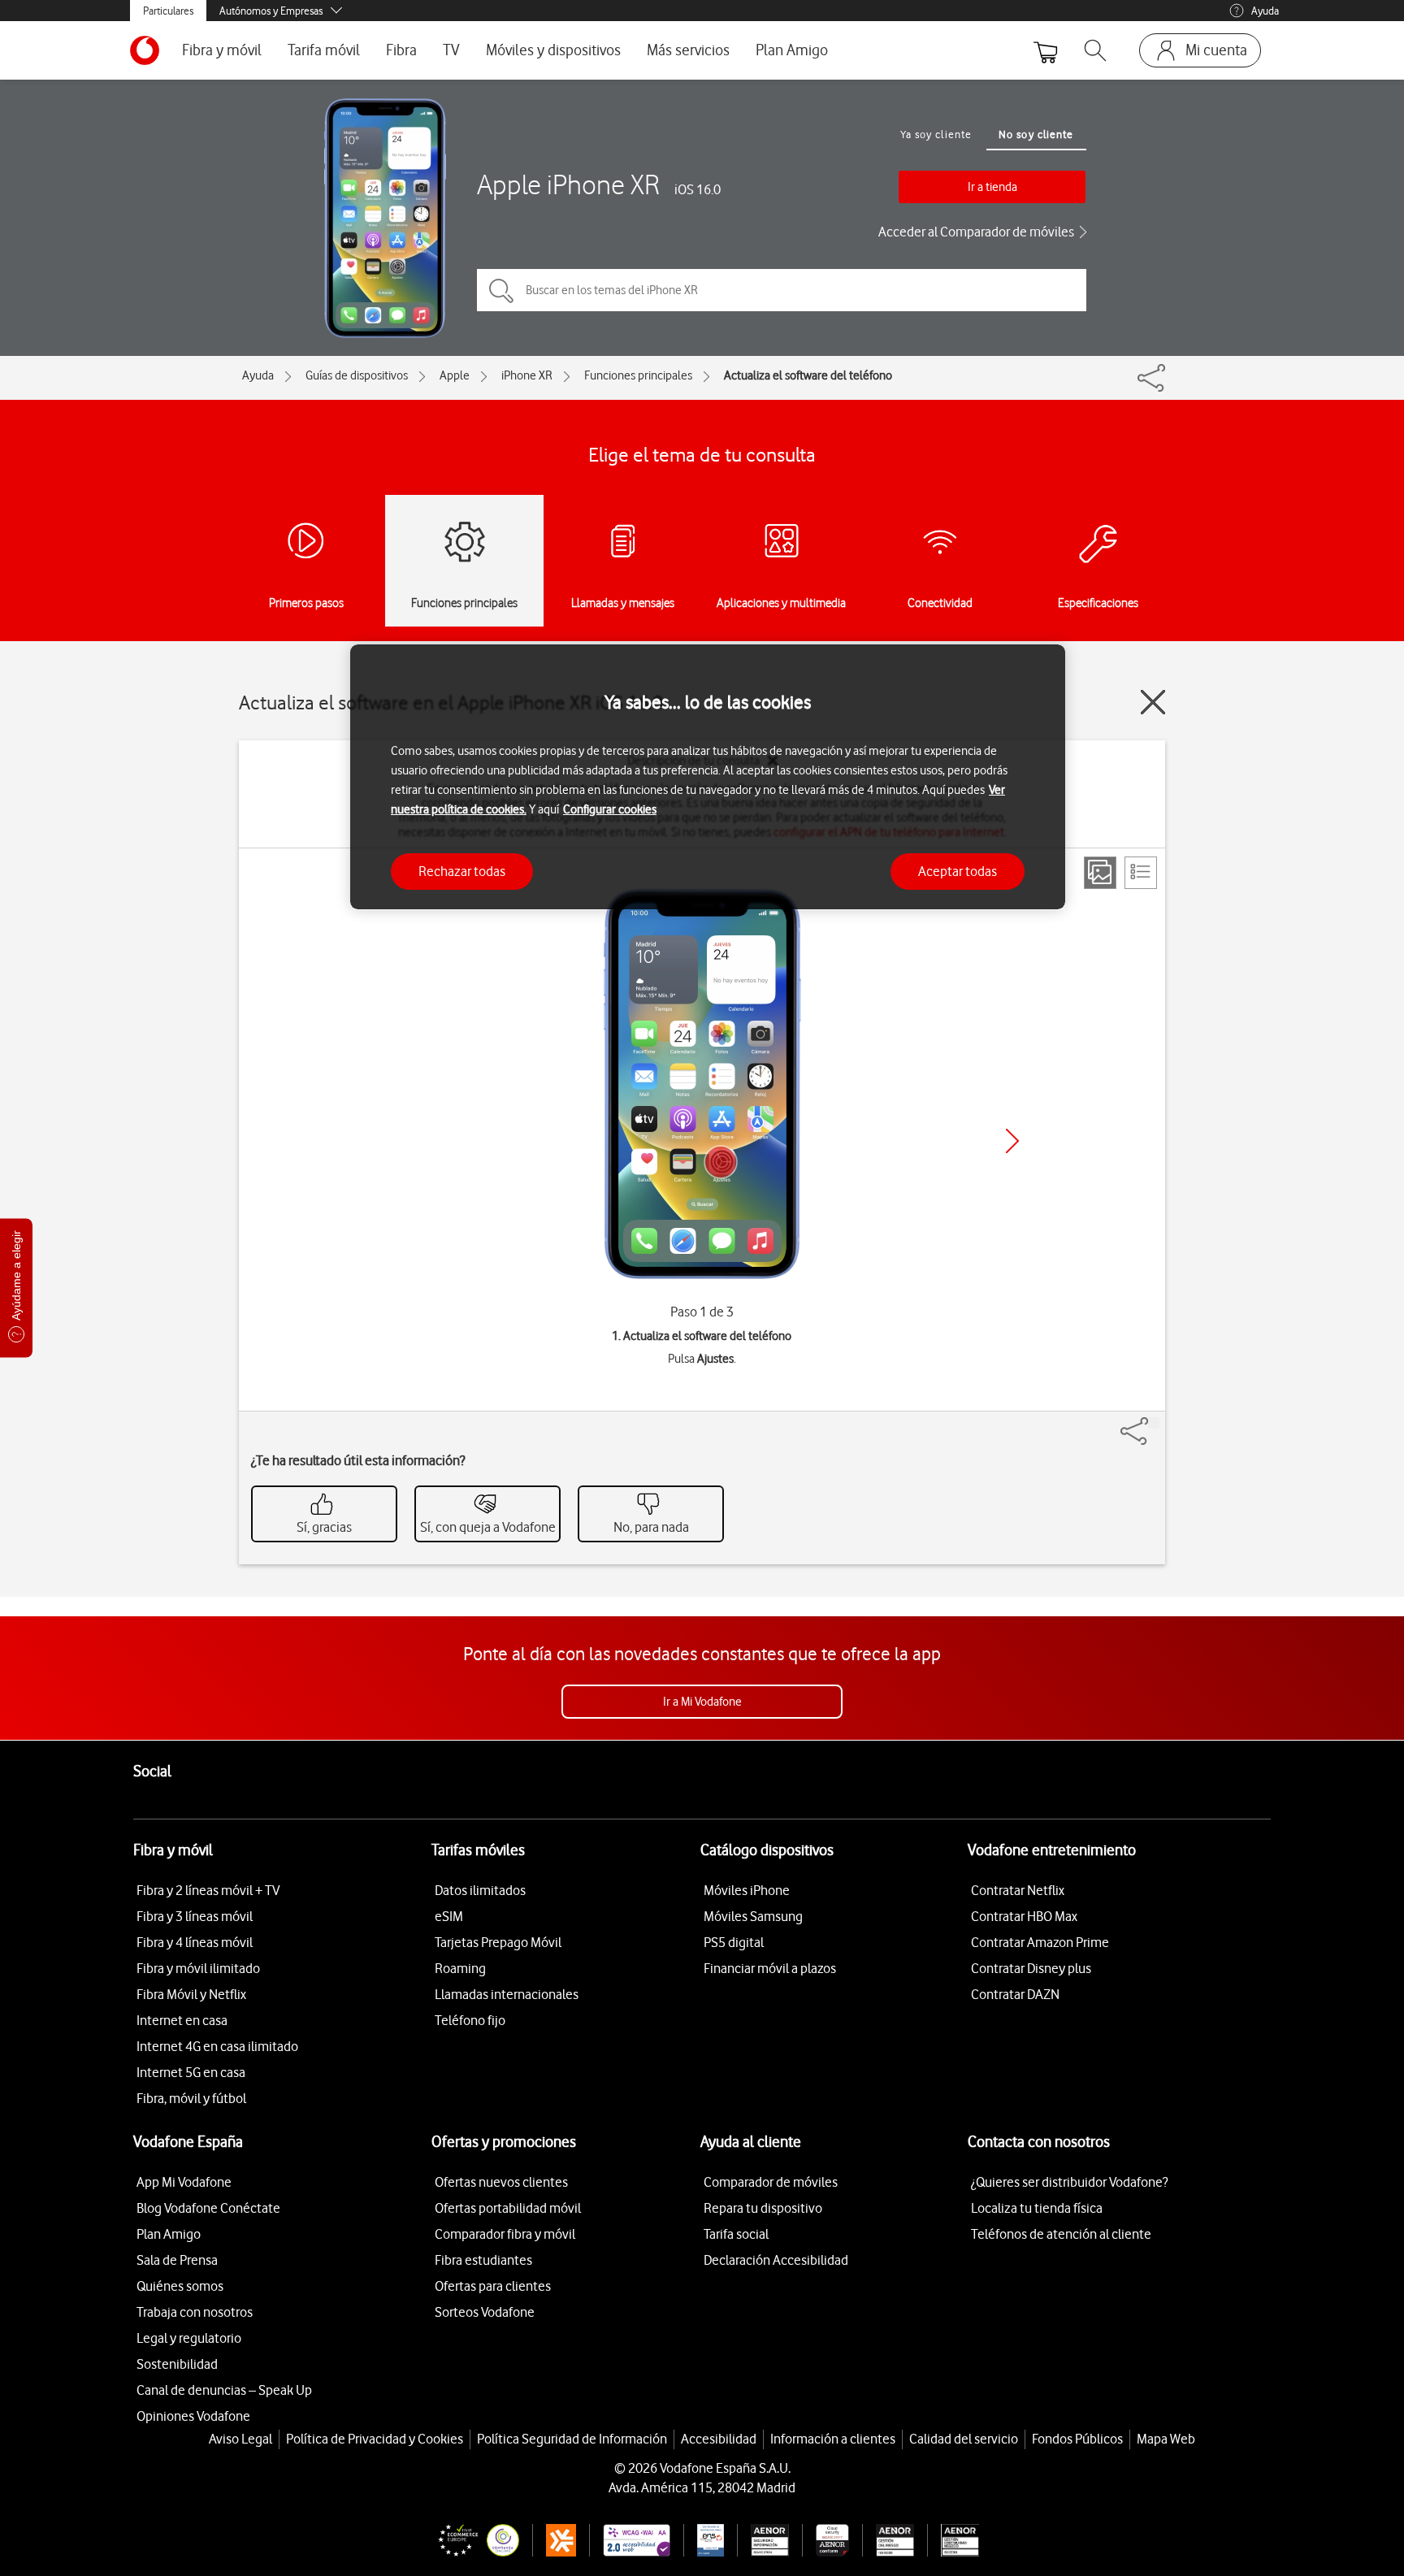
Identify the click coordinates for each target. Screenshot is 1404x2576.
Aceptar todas (958, 870)
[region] (708, 777)
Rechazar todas (462, 870)
